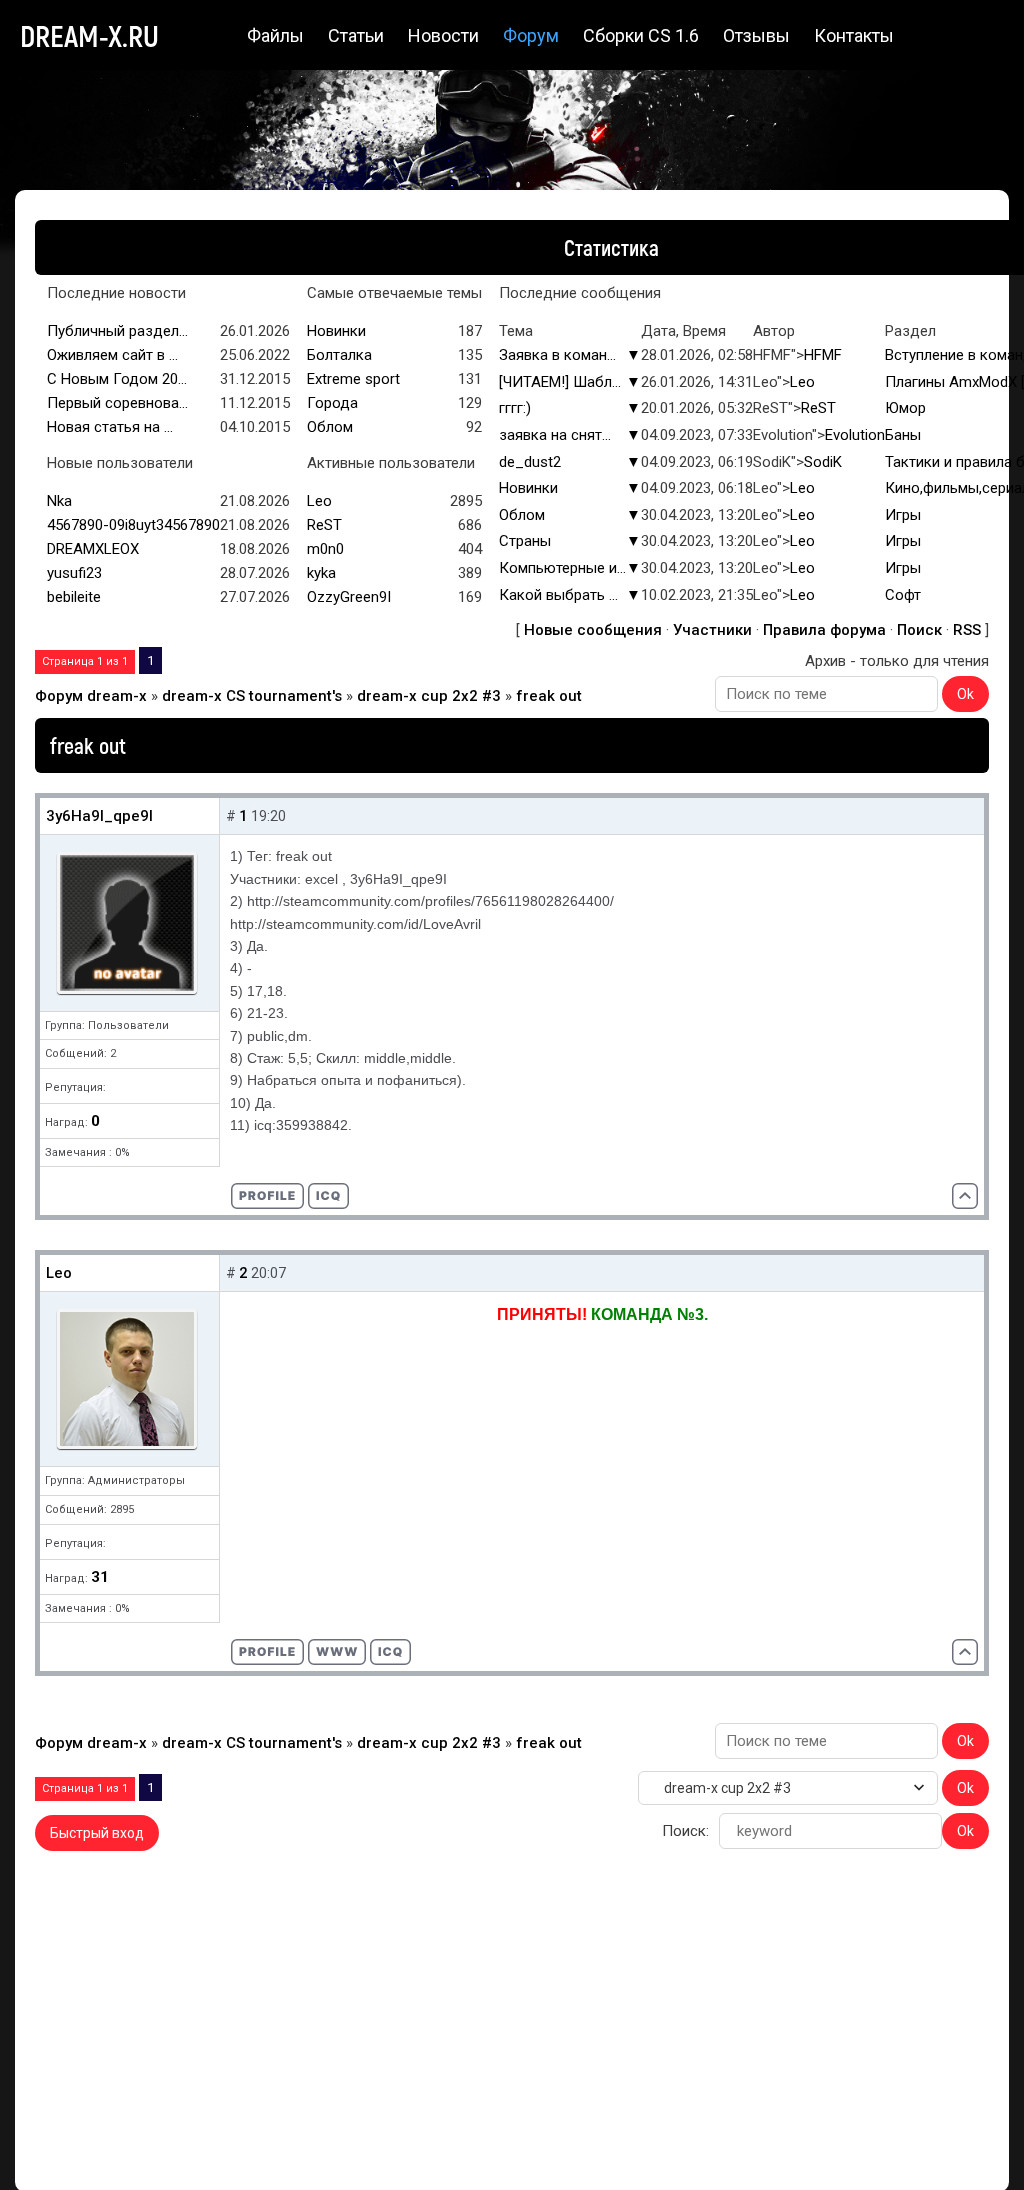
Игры (903, 515)
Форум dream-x (91, 696)
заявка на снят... (555, 435)
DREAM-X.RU (89, 35)
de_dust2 (530, 462)
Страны (525, 541)
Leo (802, 382)
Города (332, 403)
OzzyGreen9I (349, 597)
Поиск (919, 630)
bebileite (74, 597)
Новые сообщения (593, 630)
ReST (818, 408)
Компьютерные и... (562, 568)
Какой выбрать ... (558, 595)
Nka (59, 501)
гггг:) (515, 408)
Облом (330, 427)
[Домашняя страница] (337, 1652)
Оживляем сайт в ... (112, 355)
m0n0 (325, 549)
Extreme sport (353, 379)
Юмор (905, 408)
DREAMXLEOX (93, 549)
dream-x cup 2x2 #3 (429, 696)
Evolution (855, 435)
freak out (549, 696)
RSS (967, 630)
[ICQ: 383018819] (390, 1652)
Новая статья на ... (110, 427)
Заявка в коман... (557, 355)
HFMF (823, 355)
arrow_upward (979, 2145)
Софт (903, 595)
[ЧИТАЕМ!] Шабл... (560, 382)
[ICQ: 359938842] (328, 1196)
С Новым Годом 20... (117, 379)
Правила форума (824, 630)
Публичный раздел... (117, 331)
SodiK (823, 462)
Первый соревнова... (117, 403)
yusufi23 (74, 573)
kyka (321, 573)
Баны (903, 435)
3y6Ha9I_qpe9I (99, 816)
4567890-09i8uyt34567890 (133, 525)
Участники (712, 630)
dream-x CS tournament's (252, 696)
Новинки (336, 331)
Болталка (339, 355)
